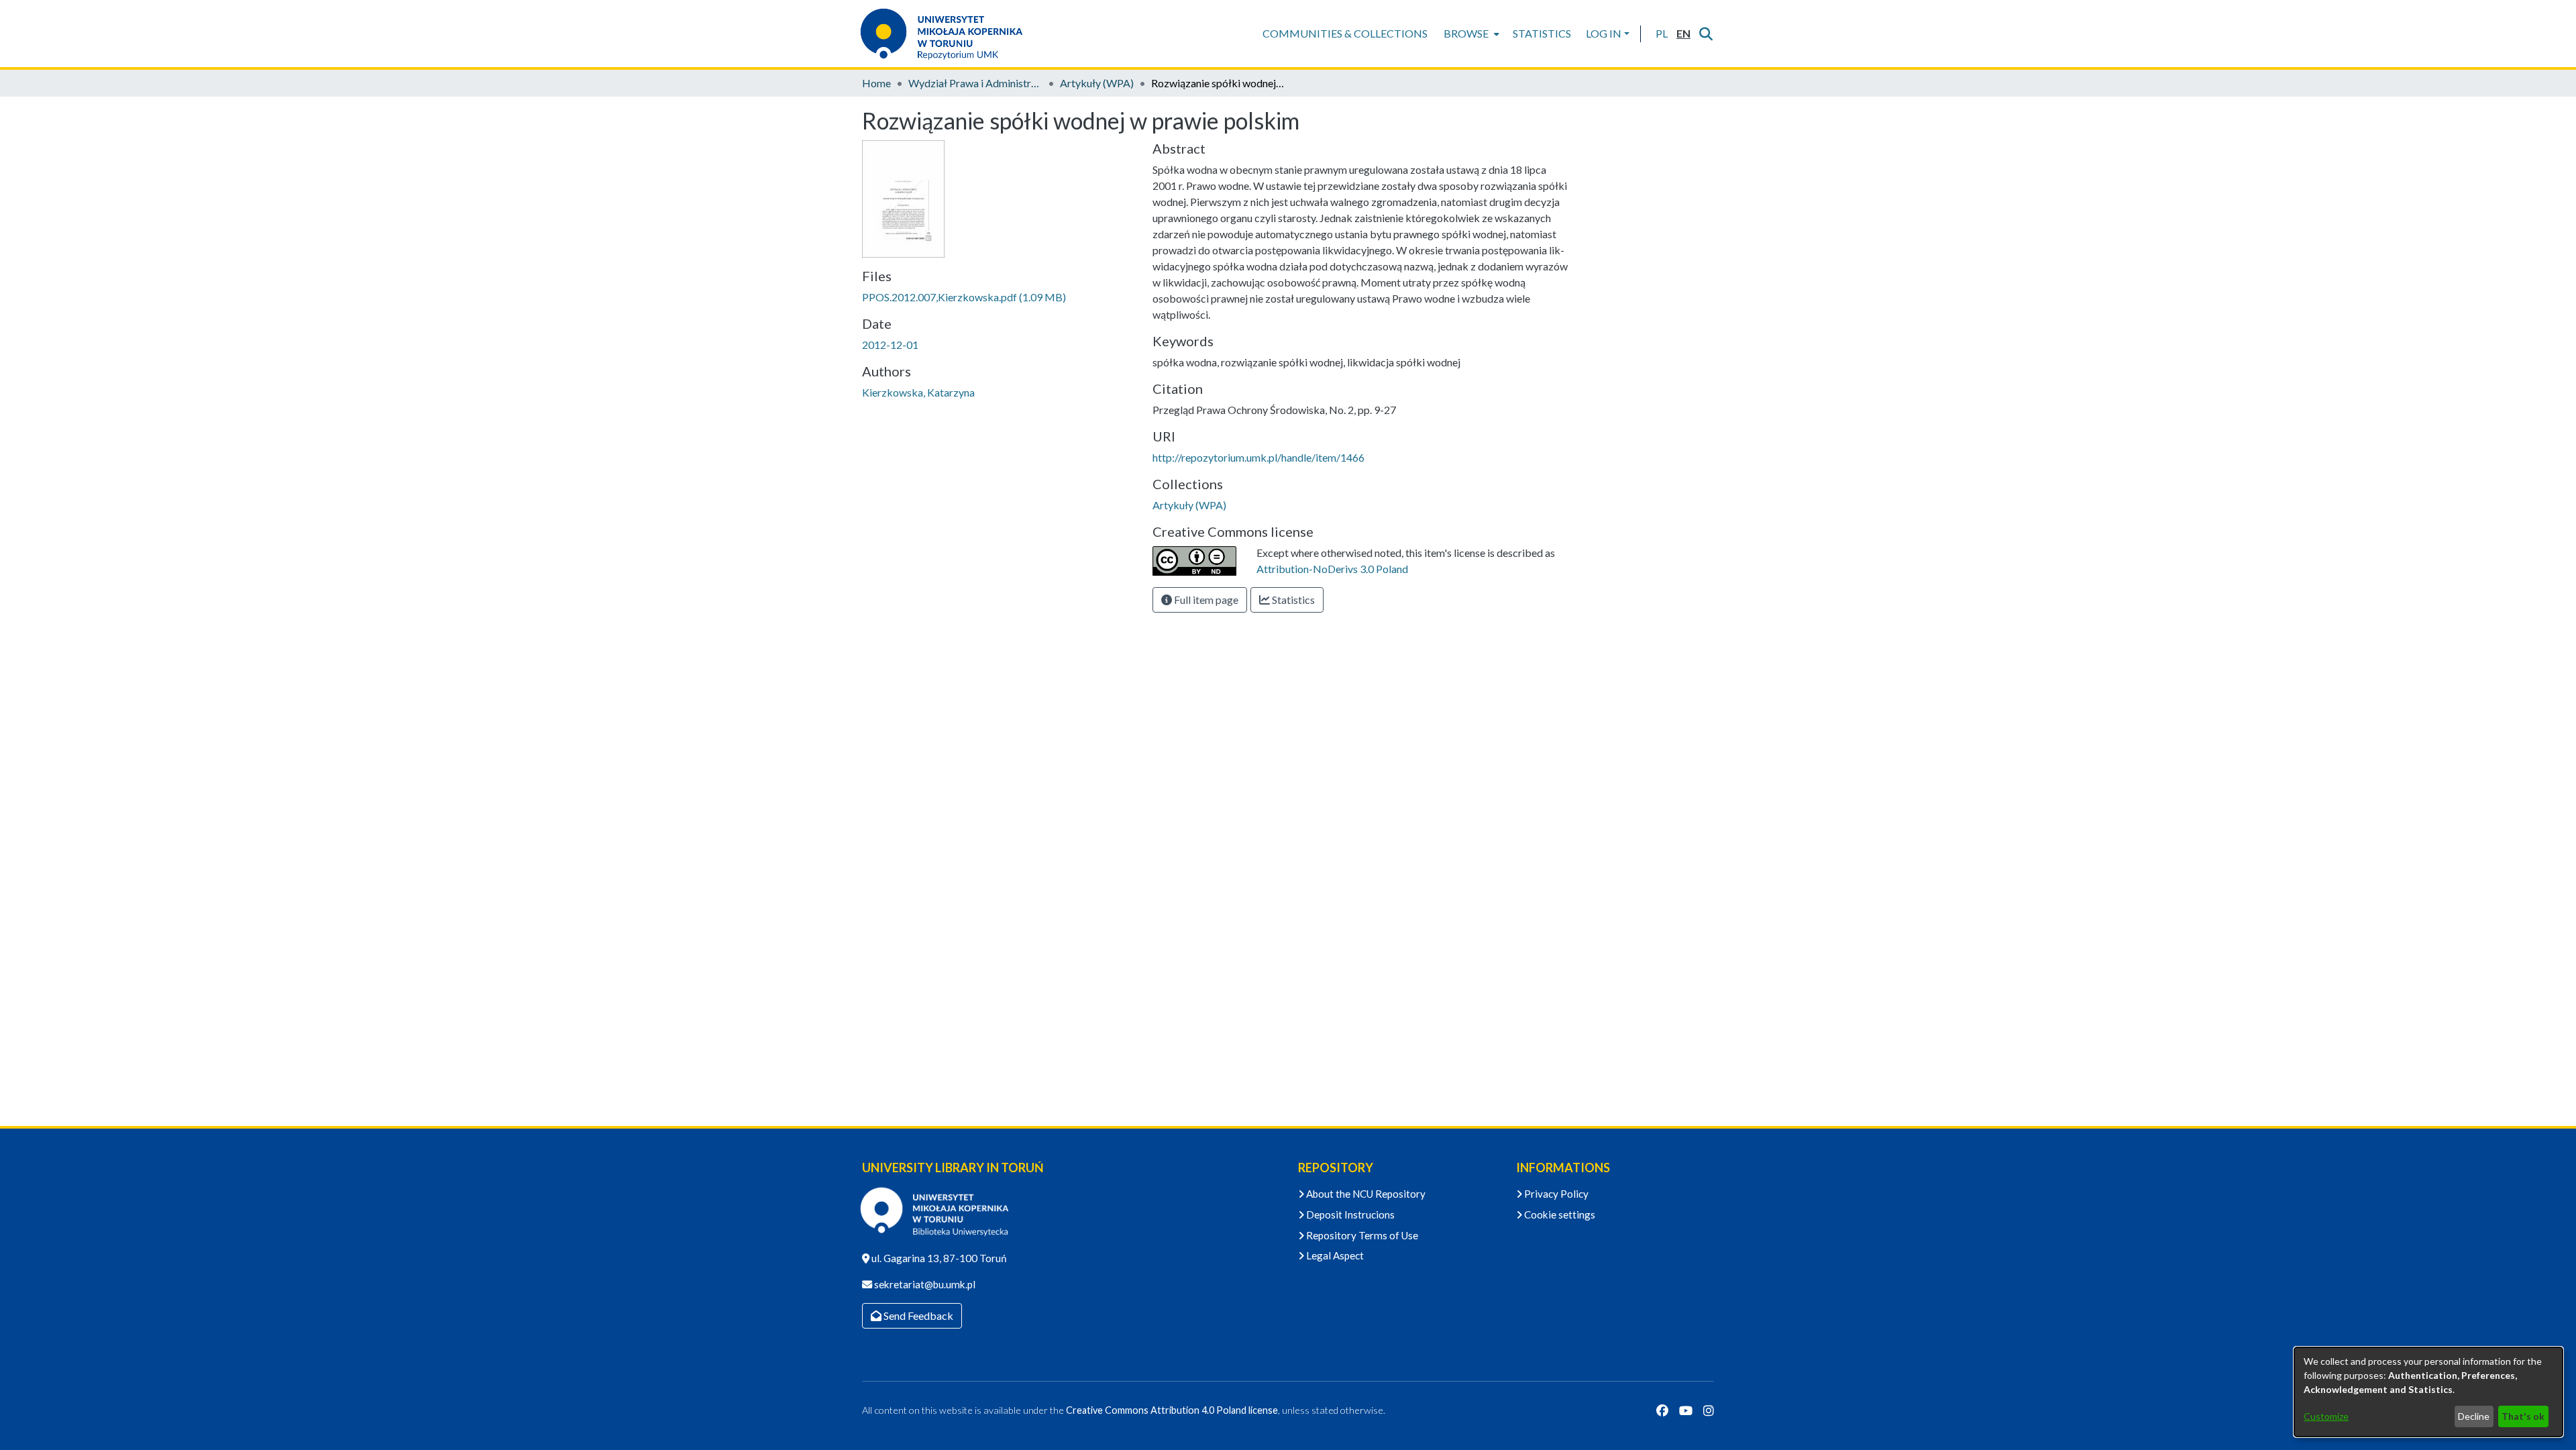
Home (876, 83)
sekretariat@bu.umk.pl (924, 1284)
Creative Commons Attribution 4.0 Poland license (1172, 1410)
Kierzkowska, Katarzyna (918, 392)
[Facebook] (1662, 1410)
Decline (2474, 1416)
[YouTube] (1686, 1410)
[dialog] (2428, 1392)
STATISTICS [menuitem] (1542, 33)
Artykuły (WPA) (1097, 83)
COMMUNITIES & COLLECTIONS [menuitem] (1345, 33)
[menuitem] (1470, 34)
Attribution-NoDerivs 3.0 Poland (1332, 569)
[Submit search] (1706, 34)
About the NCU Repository (1365, 1194)
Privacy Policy (1555, 1194)
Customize (2326, 1416)
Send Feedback (917, 1315)
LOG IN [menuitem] (1604, 33)
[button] (1661, 34)
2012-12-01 (890, 345)
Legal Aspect (1334, 1255)
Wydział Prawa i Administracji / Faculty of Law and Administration (975, 83)
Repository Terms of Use (1361, 1235)
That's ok (2523, 1416)
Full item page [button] (1205, 600)
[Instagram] (1709, 1410)
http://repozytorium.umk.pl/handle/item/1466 (1258, 457)
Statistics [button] (1292, 600)
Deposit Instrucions (1349, 1214)
